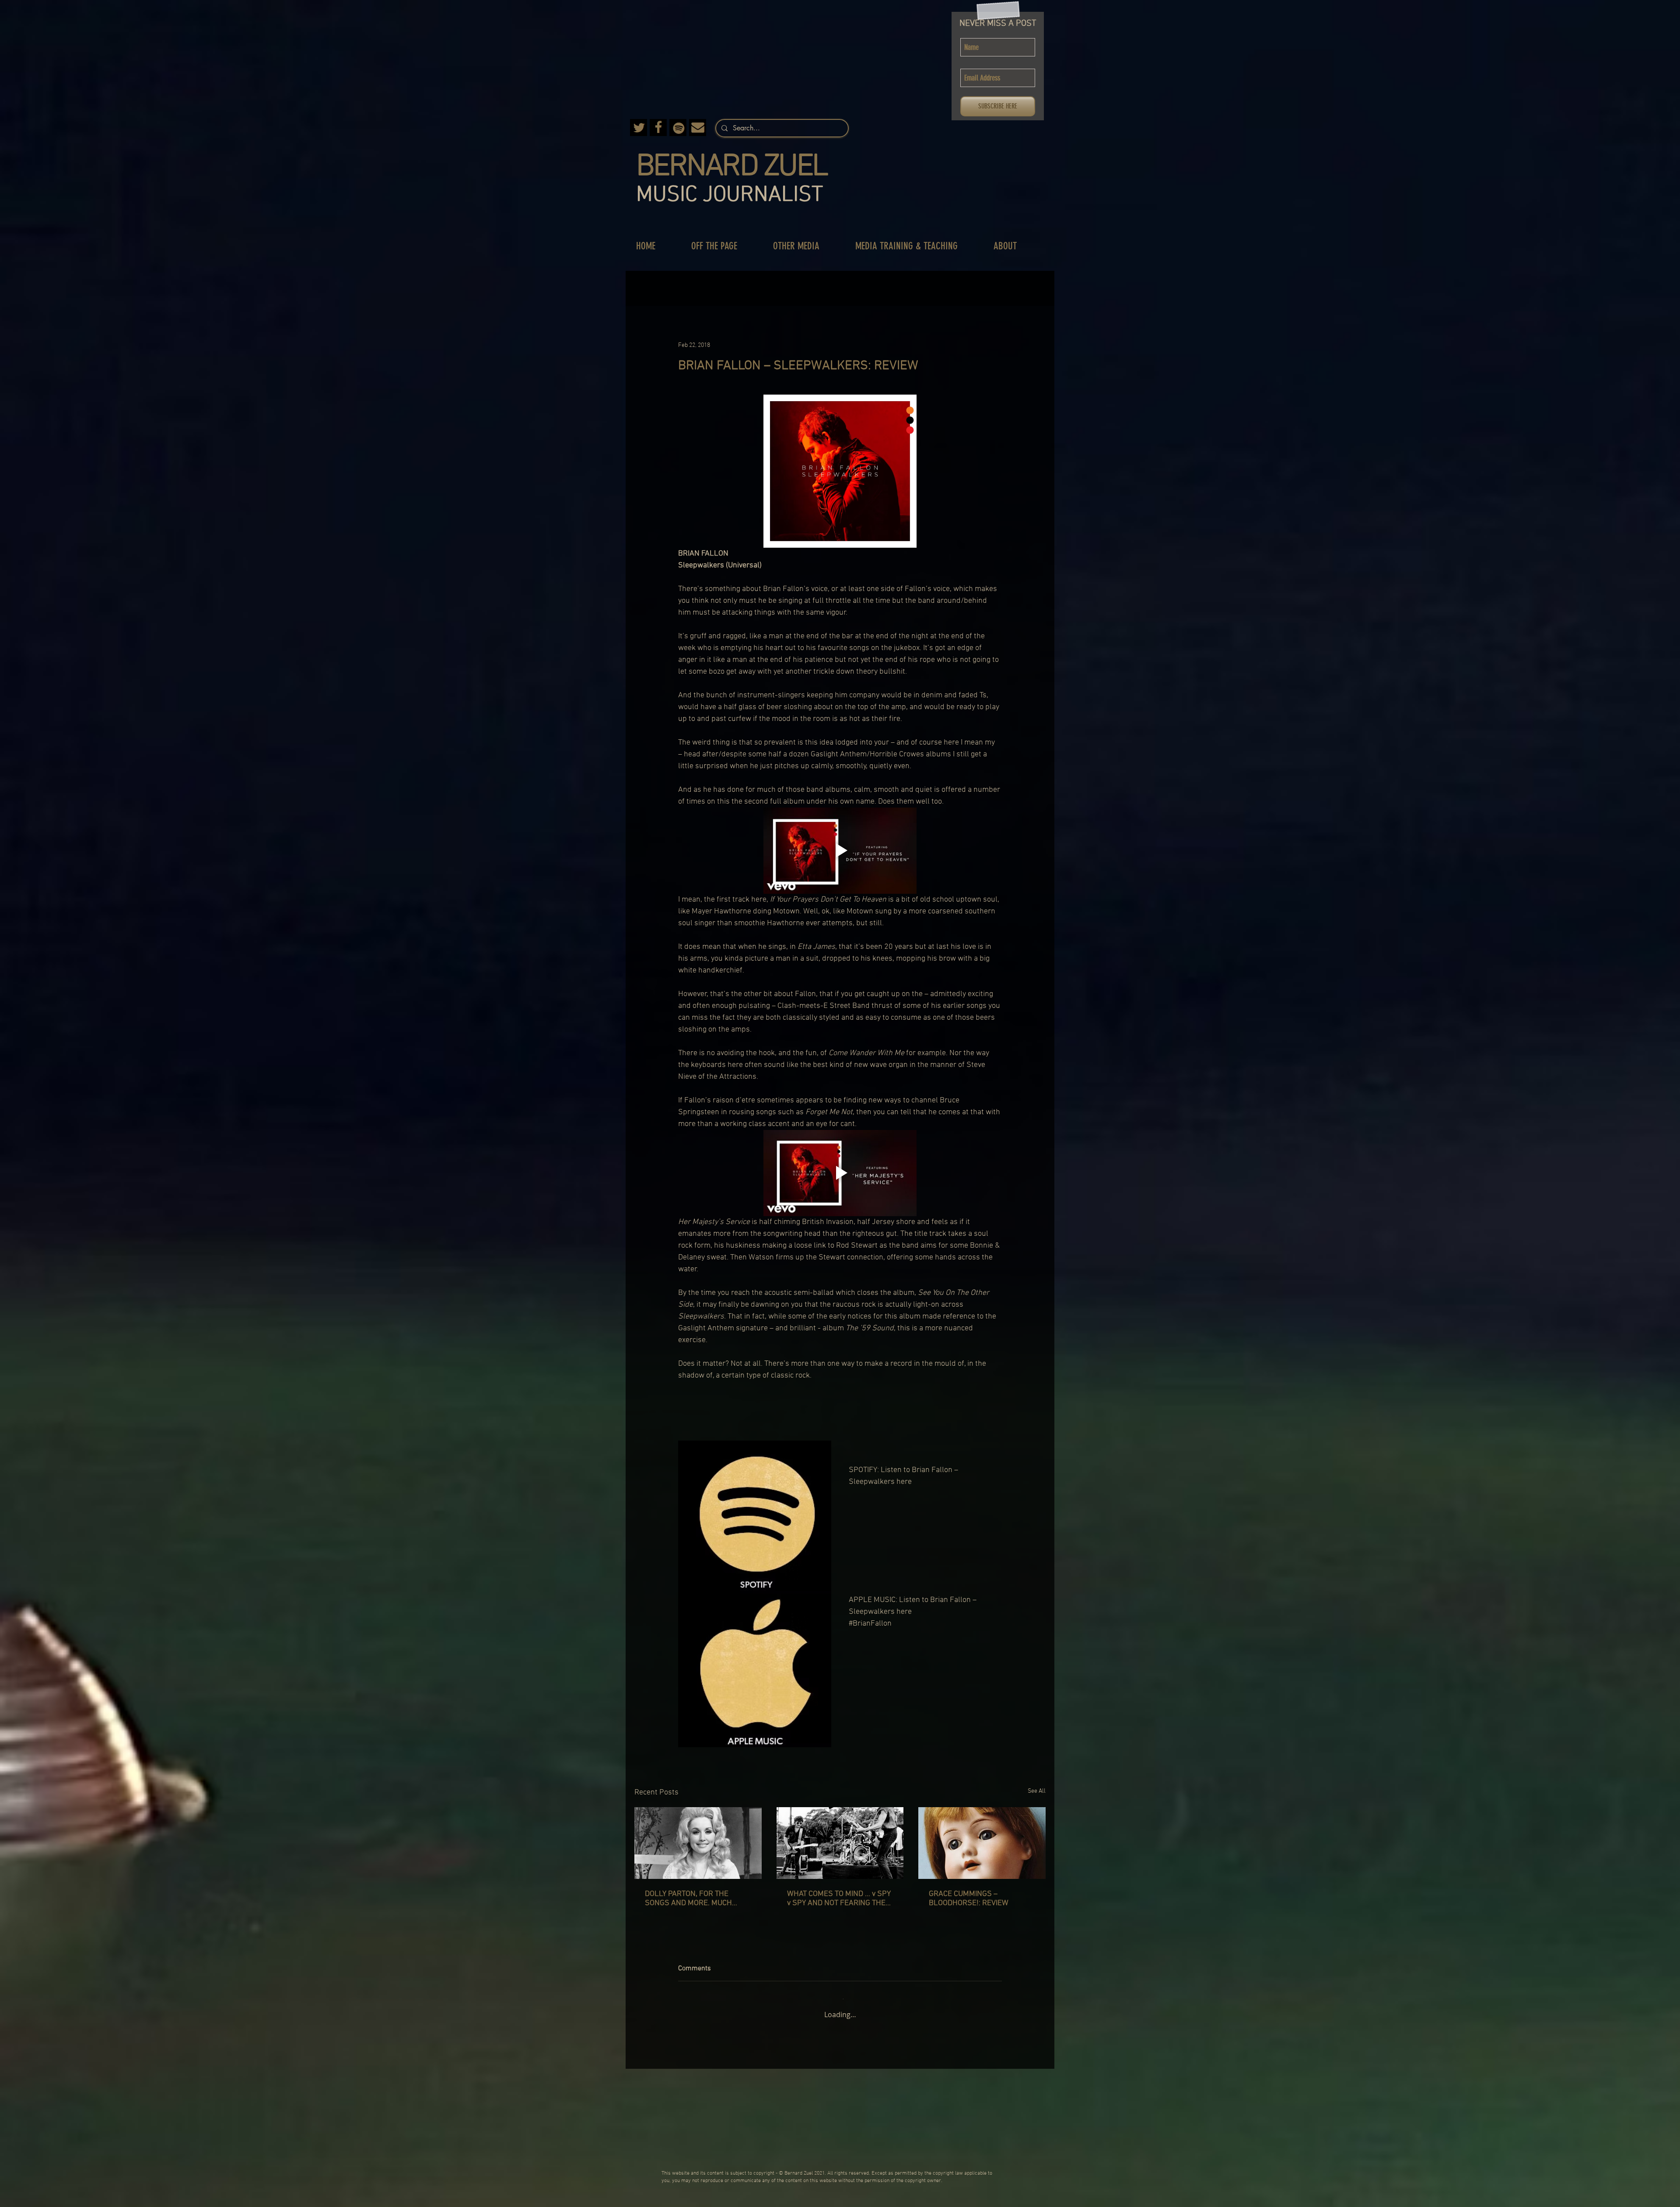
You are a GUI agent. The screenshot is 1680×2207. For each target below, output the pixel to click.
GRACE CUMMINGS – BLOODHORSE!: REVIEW (969, 1899)
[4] (678, 128)
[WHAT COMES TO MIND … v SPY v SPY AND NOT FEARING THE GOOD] (840, 1843)
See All (1037, 1791)
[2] (658, 128)
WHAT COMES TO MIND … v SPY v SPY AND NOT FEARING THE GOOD (839, 1899)
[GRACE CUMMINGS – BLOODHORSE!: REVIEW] (982, 1843)
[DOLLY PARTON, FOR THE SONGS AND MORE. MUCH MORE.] (698, 1843)
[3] (639, 128)
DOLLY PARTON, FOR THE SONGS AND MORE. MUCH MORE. (688, 1899)
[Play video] (840, 851)
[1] (698, 128)
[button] (723, 246)
